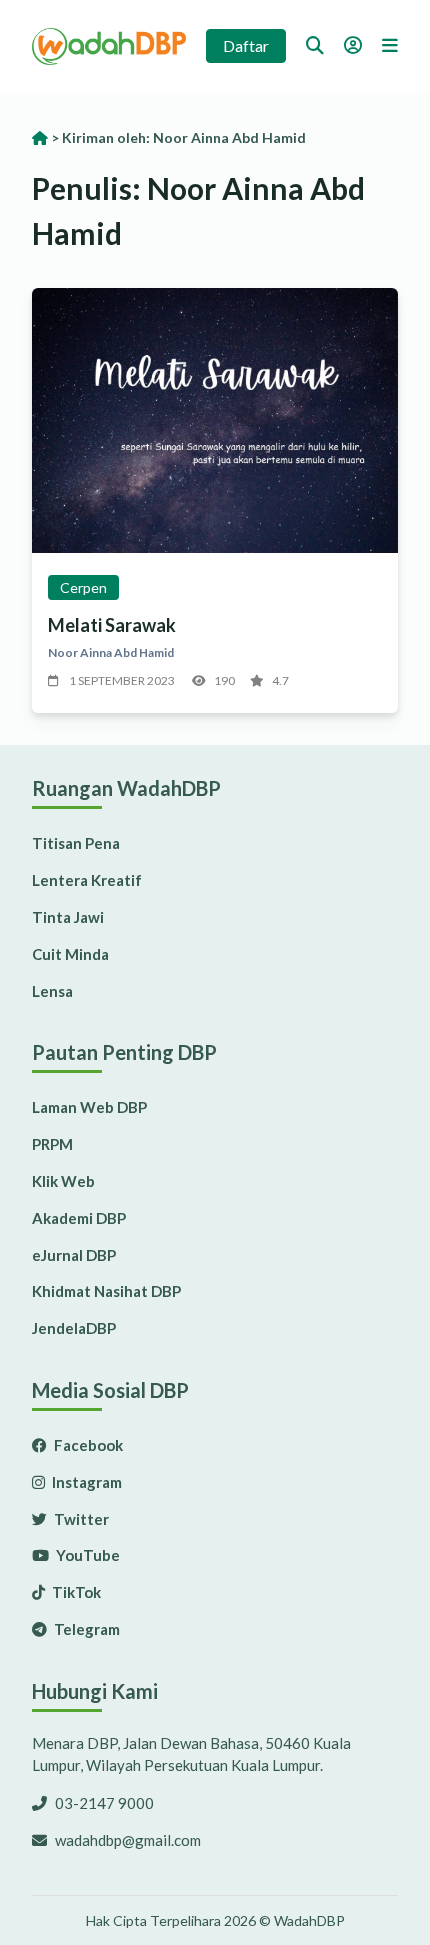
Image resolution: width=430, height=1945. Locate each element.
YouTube (86, 1555)
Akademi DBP (79, 1218)
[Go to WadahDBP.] (40, 137)
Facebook (87, 1445)
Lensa (52, 991)
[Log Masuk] (353, 45)
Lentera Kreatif (87, 880)
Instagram (85, 1482)
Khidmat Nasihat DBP (106, 1291)
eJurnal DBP (74, 1255)
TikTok (75, 1592)
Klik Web (63, 1181)
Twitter (80, 1519)
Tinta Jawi (68, 917)
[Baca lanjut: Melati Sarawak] (215, 420)
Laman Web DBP (89, 1107)
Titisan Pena (76, 843)
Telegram (85, 1629)
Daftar (246, 45)
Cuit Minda (70, 954)
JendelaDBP (74, 1328)
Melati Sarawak (112, 625)
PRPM (52, 1144)
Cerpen (83, 587)
